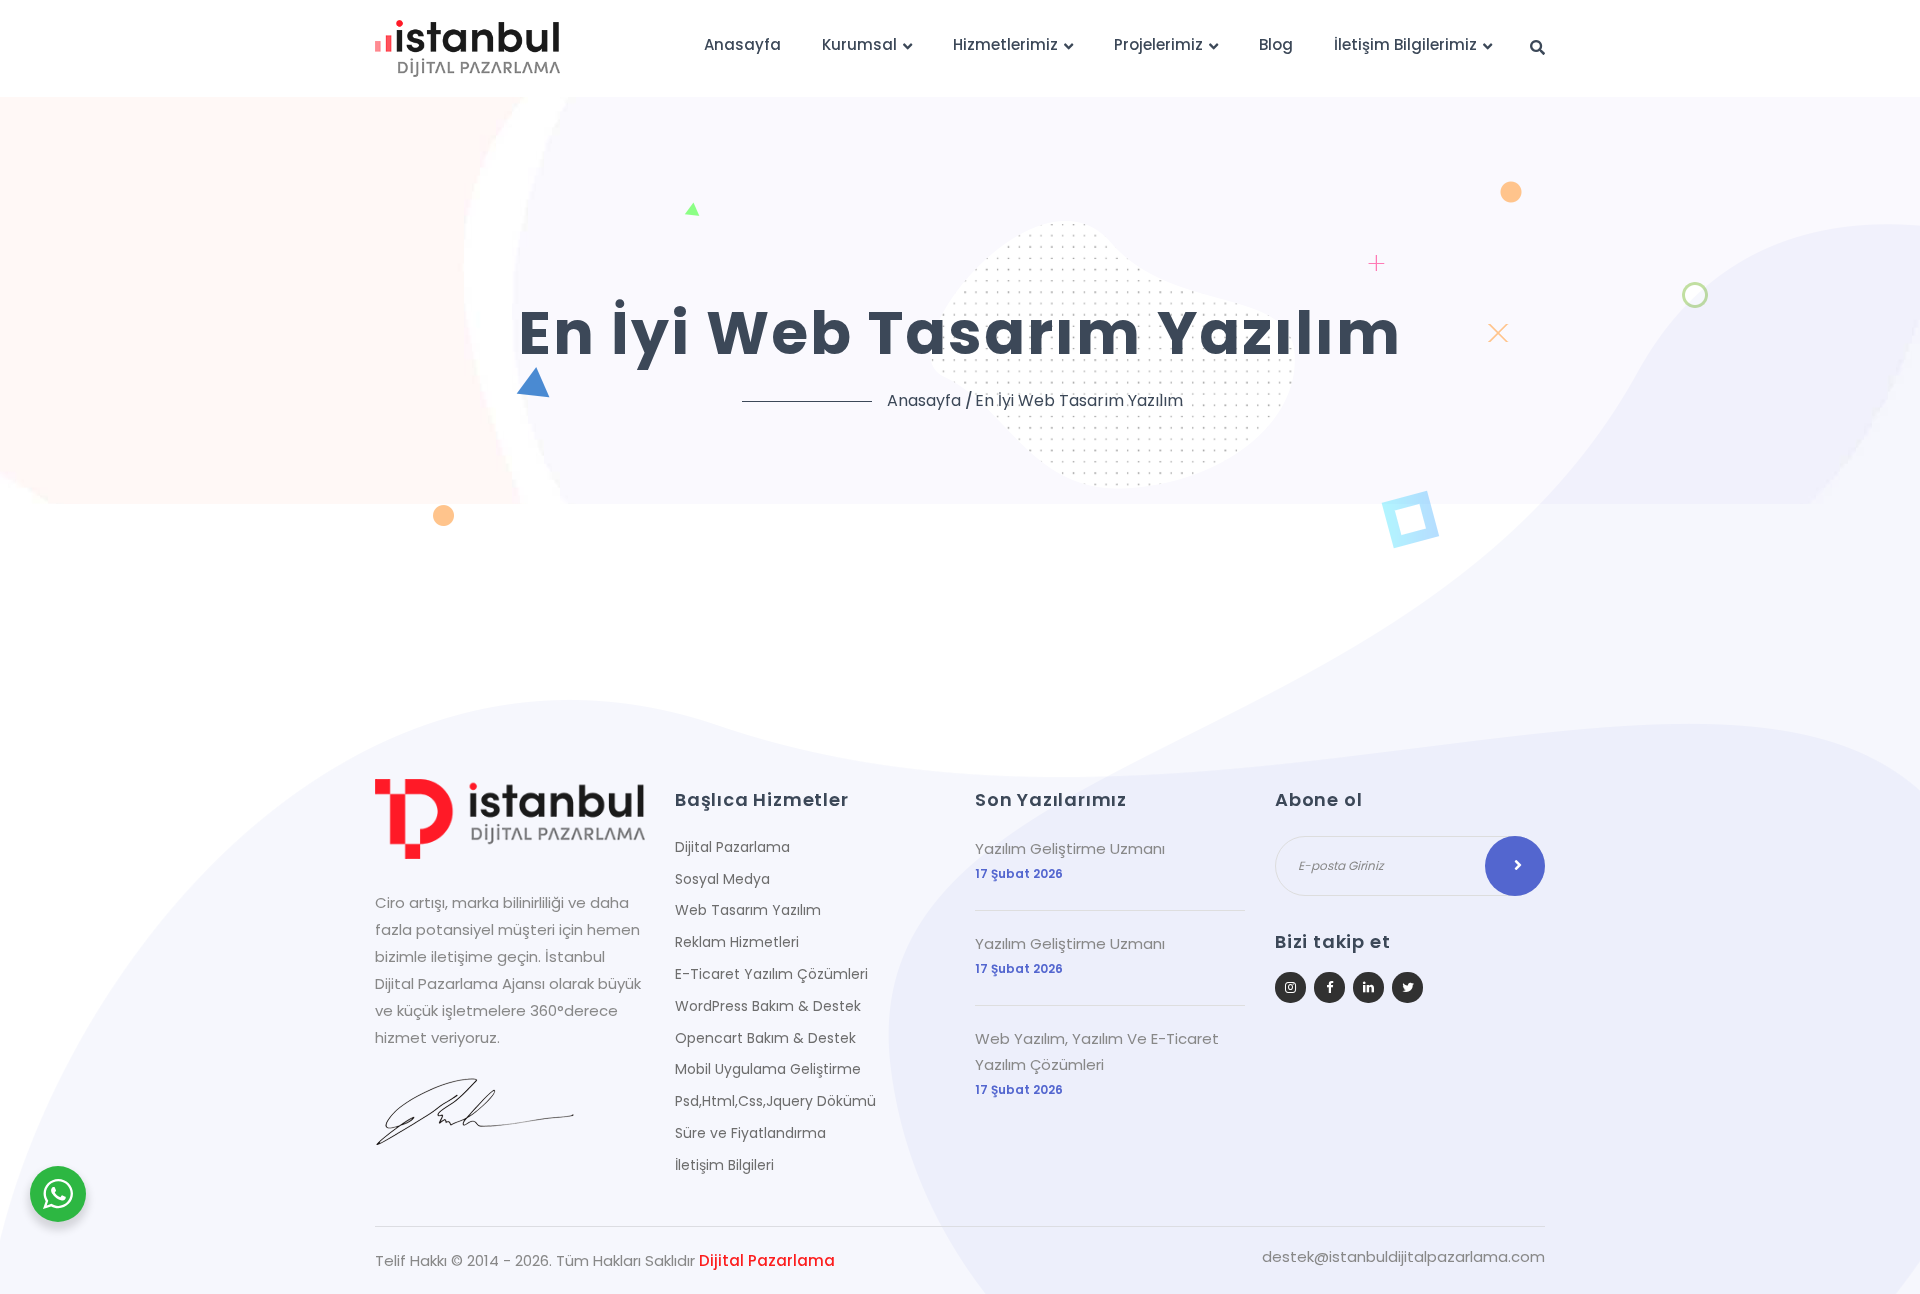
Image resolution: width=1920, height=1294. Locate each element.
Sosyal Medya (722, 879)
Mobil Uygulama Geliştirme (768, 1069)
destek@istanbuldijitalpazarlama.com (1403, 1257)
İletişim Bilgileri (724, 1165)
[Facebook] (1329, 987)
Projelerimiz (1158, 44)
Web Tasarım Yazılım (748, 910)
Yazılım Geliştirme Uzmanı (1070, 848)
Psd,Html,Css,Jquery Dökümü (775, 1101)
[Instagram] (1290, 987)
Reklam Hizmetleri (737, 942)
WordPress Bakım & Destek (768, 1006)
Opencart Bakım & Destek (765, 1038)
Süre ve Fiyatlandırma (750, 1133)
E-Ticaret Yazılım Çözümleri (771, 974)
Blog (1276, 44)
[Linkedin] (1368, 987)
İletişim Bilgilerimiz (1405, 44)
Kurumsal (859, 44)
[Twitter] (1407, 987)
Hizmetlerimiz (1005, 44)
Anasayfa (742, 44)
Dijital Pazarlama (732, 847)
